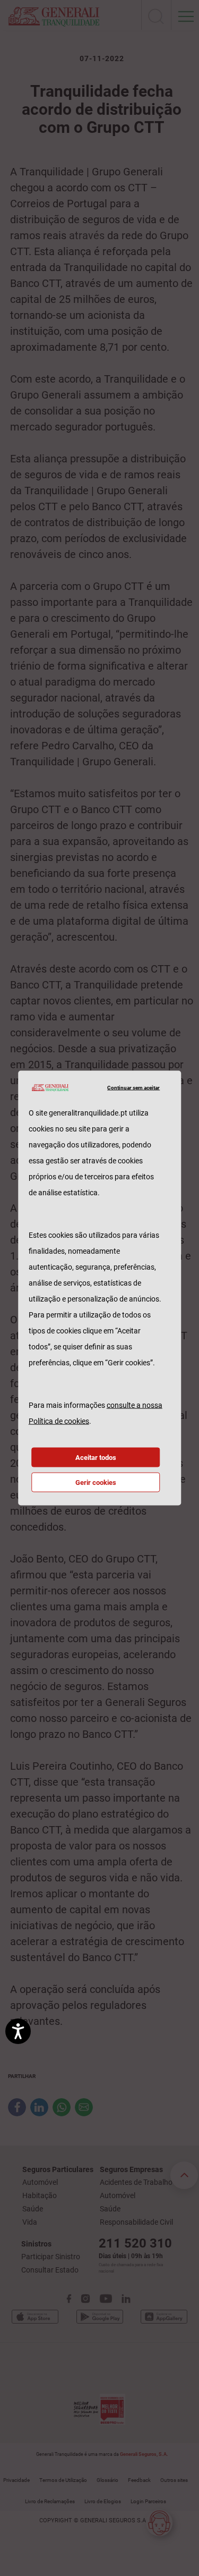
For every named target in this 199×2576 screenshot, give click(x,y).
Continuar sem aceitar (133, 1087)
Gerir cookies (96, 1483)
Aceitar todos (96, 1458)
